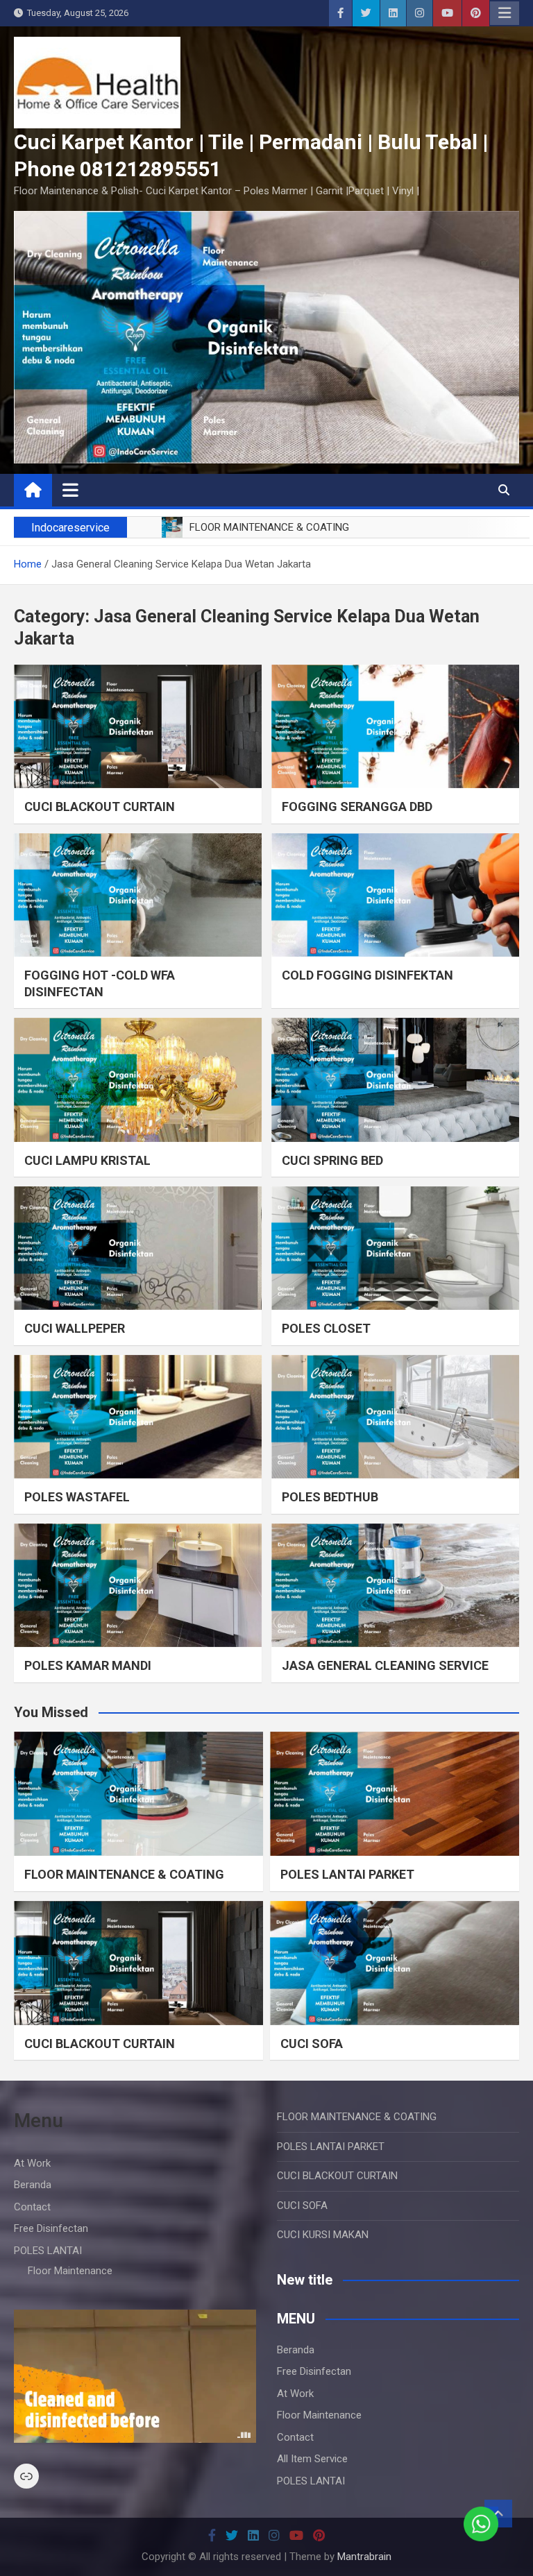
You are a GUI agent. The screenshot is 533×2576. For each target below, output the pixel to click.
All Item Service (312, 2459)
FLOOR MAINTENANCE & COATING (124, 1874)
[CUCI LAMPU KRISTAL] (138, 1080)
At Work (32, 2163)
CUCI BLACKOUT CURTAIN (100, 807)
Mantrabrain (364, 2557)
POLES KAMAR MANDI (88, 1665)
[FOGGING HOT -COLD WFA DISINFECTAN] (138, 895)
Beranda (33, 2185)
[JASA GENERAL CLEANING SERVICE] (395, 1586)
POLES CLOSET (326, 1328)
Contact (32, 2207)
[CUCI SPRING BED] (395, 1080)
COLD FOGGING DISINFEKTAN (367, 975)
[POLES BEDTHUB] (395, 1417)
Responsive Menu (505, 13)
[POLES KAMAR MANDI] (138, 1586)
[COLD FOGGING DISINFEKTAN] (395, 895)
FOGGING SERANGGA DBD (357, 807)
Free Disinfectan (51, 2228)
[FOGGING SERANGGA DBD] (395, 727)
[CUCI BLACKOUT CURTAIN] (138, 727)
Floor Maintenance (70, 2271)
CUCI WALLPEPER (75, 1328)
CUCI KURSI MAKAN (323, 2235)
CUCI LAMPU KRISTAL (87, 1160)
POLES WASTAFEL (77, 1497)
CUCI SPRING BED (332, 1160)
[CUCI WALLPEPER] (138, 1248)
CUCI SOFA (312, 2044)
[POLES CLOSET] (395, 1248)
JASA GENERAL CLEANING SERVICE (385, 1665)
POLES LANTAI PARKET (347, 1874)
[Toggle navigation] (70, 490)
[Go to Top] (498, 2514)
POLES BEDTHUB (330, 1497)
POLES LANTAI (48, 2251)
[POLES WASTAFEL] (138, 1417)
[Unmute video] (135, 2376)
